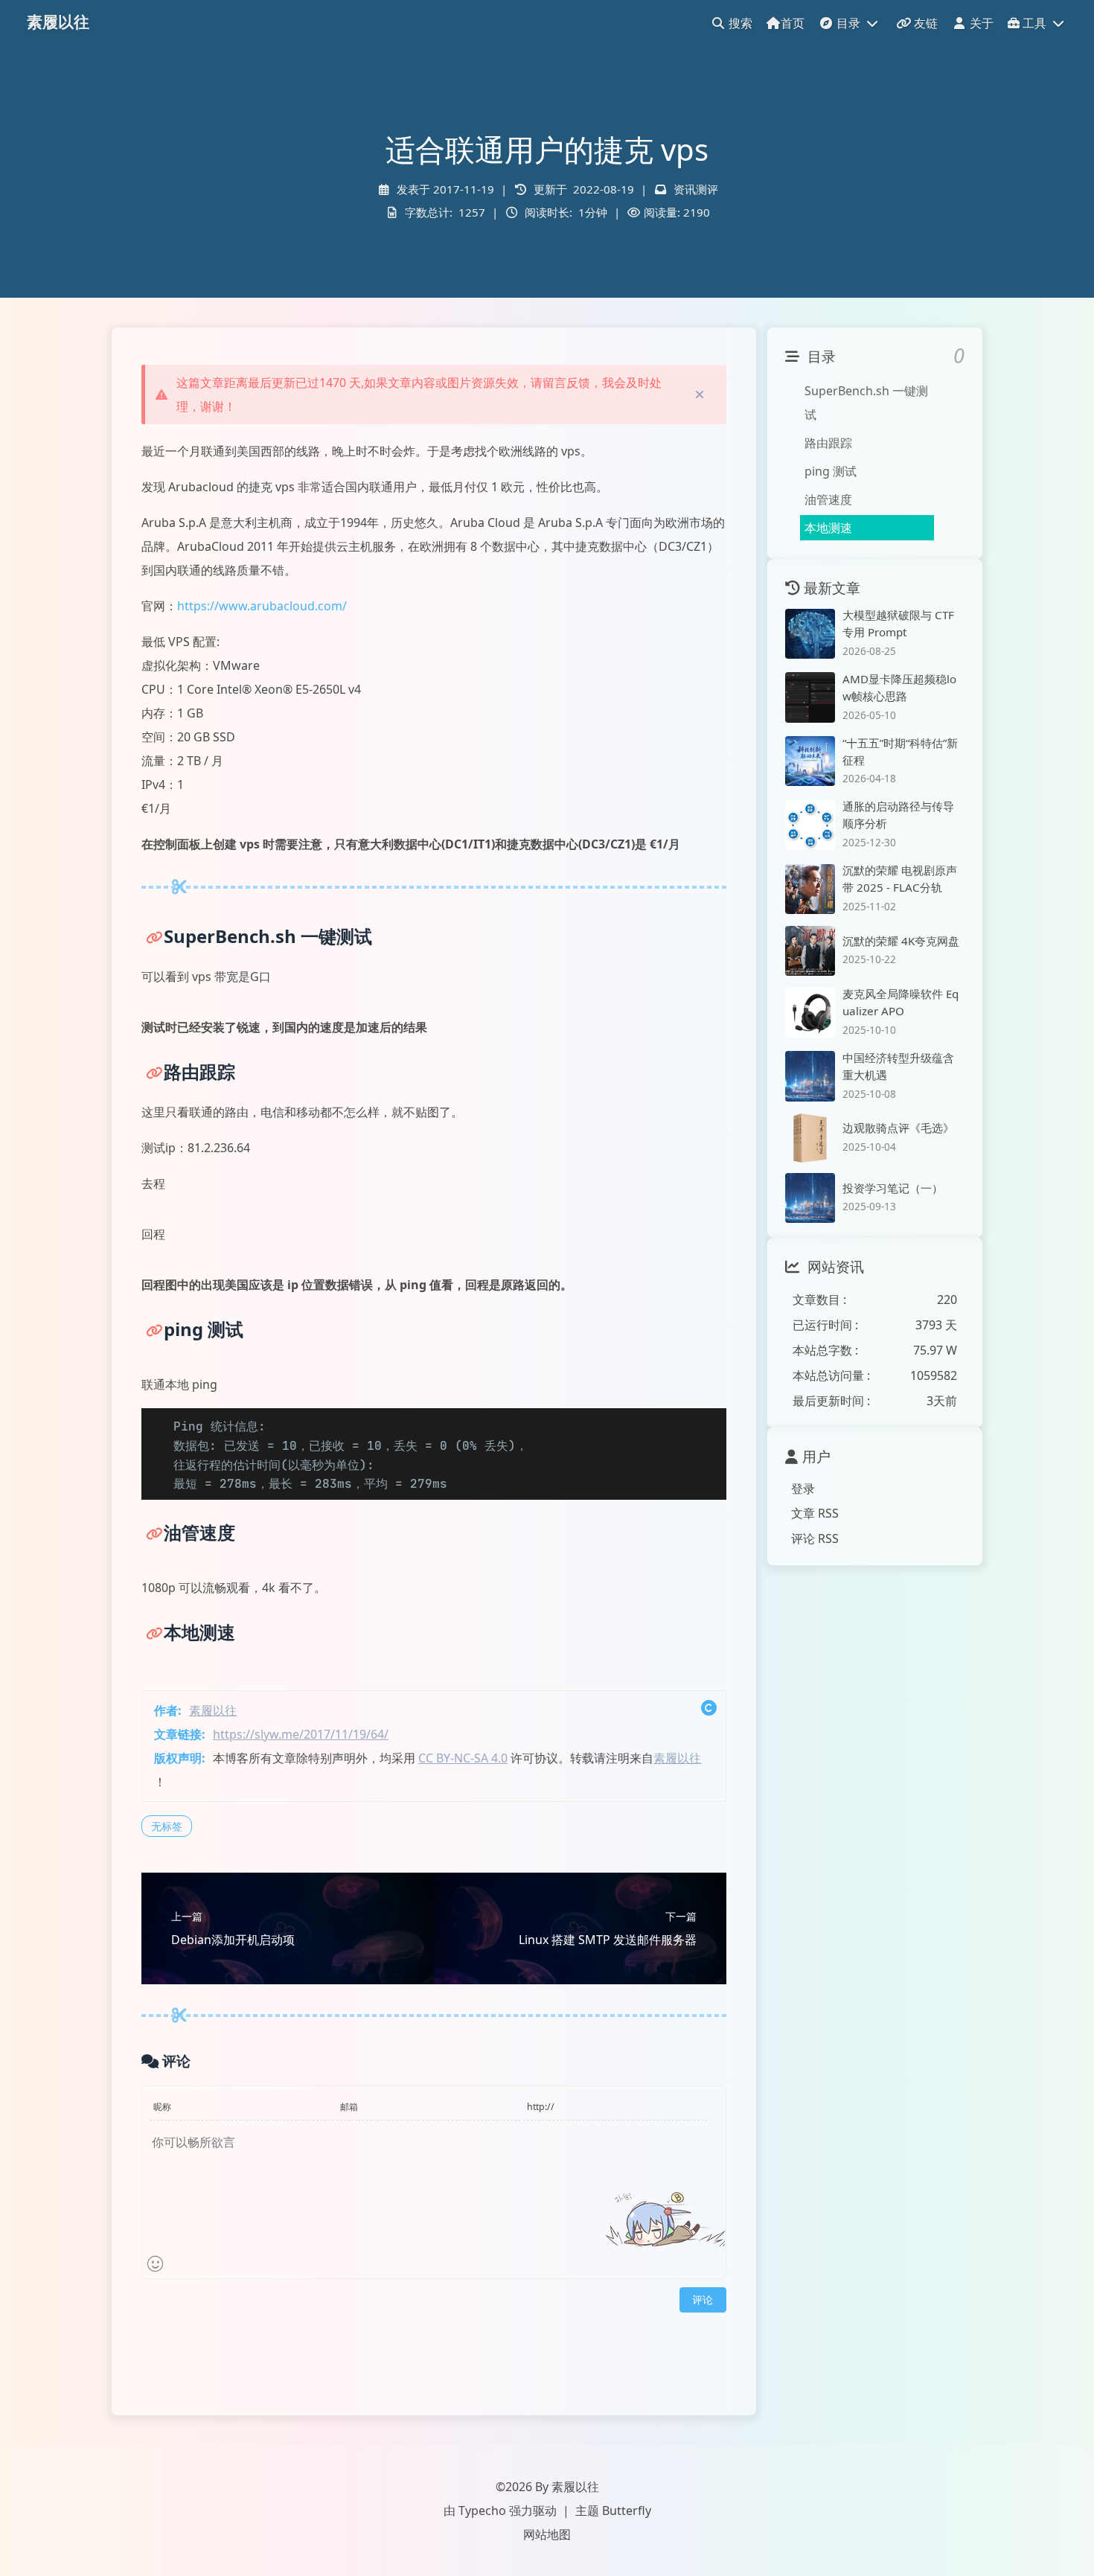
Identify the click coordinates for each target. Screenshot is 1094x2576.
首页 (793, 23)
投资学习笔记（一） (893, 1187)
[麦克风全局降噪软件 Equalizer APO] (810, 1013)
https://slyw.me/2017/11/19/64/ (301, 1734)
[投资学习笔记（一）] (810, 1198)
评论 (703, 2299)
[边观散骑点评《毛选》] (810, 1138)
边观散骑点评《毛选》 (898, 1128)
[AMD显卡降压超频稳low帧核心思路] (810, 697)
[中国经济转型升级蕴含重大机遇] (810, 1076)
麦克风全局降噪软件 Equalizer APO (901, 1002)
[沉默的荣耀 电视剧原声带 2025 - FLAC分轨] (810, 889)
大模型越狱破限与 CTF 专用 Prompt (898, 623)
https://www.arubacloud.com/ (262, 606)
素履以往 (213, 1710)
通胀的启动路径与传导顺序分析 (898, 815)
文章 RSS (815, 1513)
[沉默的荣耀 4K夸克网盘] (810, 951)
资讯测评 (696, 189)
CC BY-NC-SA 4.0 (463, 1758)
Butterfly (627, 2511)
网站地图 (547, 2534)
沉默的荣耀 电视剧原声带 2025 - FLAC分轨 (900, 879)
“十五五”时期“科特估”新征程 (900, 751)
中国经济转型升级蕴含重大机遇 (898, 1066)
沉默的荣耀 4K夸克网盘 (901, 940)
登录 (803, 1488)
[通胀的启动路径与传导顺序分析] (810, 825)
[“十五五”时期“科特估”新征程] (810, 761)
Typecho (482, 2511)
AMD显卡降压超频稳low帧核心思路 (899, 687)
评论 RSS (815, 1538)
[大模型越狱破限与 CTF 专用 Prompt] (810, 634)
